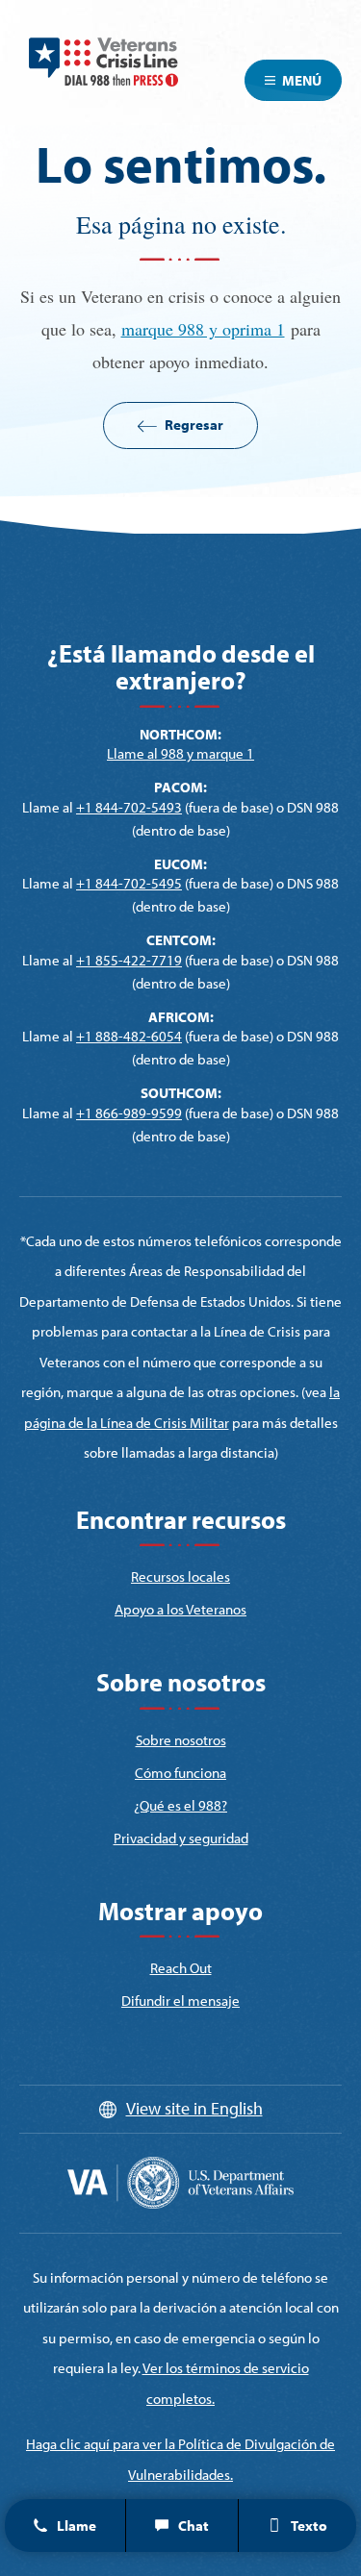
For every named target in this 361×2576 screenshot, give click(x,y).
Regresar (194, 425)
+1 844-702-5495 (129, 883)
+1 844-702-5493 (129, 807)
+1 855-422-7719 (129, 960)
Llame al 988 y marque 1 (180, 753)
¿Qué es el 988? (180, 1805)
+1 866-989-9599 (129, 1113)
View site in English (194, 2108)
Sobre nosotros (181, 1740)
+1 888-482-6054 (129, 1036)
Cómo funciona (180, 1773)
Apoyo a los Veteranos (180, 1609)
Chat (193, 2526)
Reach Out (181, 1968)
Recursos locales (180, 1576)
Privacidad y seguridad (181, 1838)
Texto (309, 2526)
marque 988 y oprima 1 (203, 329)
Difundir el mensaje (180, 2001)
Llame (77, 2526)
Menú (302, 80)
